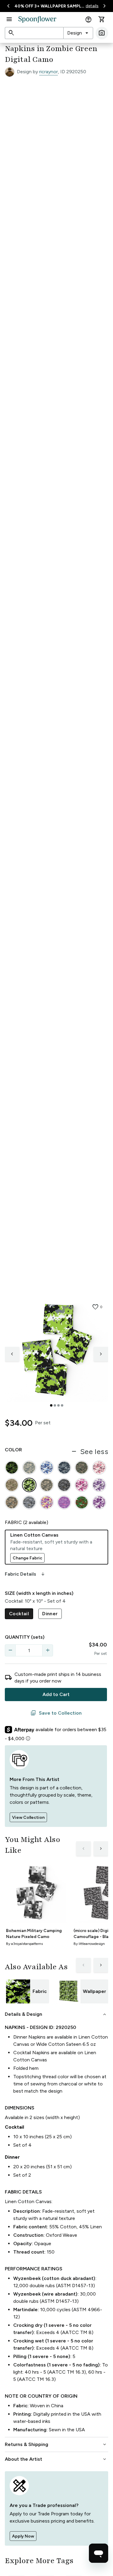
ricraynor (49, 72)
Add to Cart (56, 1694)
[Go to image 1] (51, 1405)
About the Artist (56, 2459)
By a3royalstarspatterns (24, 1944)
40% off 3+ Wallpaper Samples (49, 6)
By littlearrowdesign (89, 1944)
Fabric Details (25, 1574)
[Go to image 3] (58, 1405)
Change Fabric (27, 1558)
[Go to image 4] (62, 1405)
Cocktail (19, 1614)
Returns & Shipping (56, 2444)
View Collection (28, 1817)
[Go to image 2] (55, 1405)
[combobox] (78, 33)
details (92, 6)
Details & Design (56, 2014)
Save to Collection (56, 1713)
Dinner (50, 1614)
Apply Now (23, 2536)
